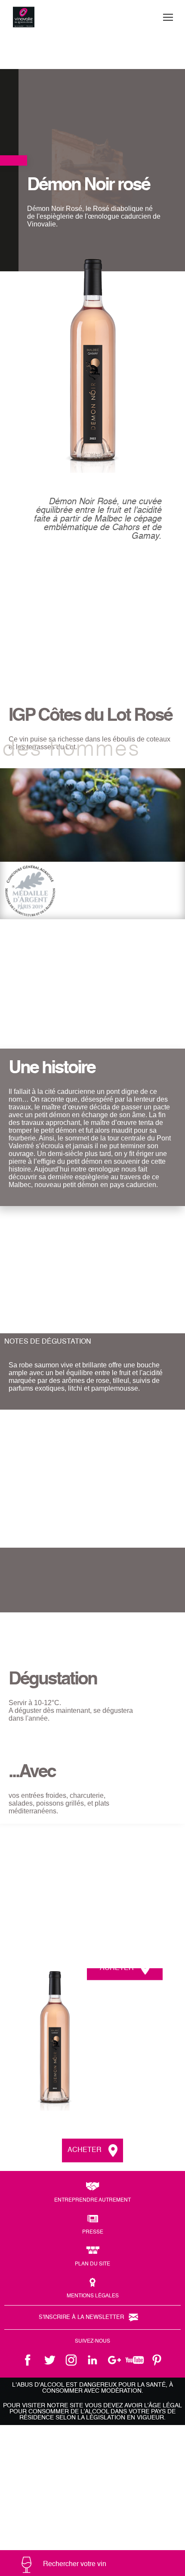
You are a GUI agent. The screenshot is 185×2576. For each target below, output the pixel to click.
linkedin (92, 2360)
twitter (49, 2360)
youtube (136, 2360)
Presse (93, 2232)
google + (114, 2360)
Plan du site (92, 2264)
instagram (71, 2360)
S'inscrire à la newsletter (81, 2317)
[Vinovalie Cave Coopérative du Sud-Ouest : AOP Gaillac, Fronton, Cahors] (24, 17)
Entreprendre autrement (92, 2200)
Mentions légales (93, 2296)
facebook (28, 2360)
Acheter (117, 1968)
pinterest (157, 2360)
